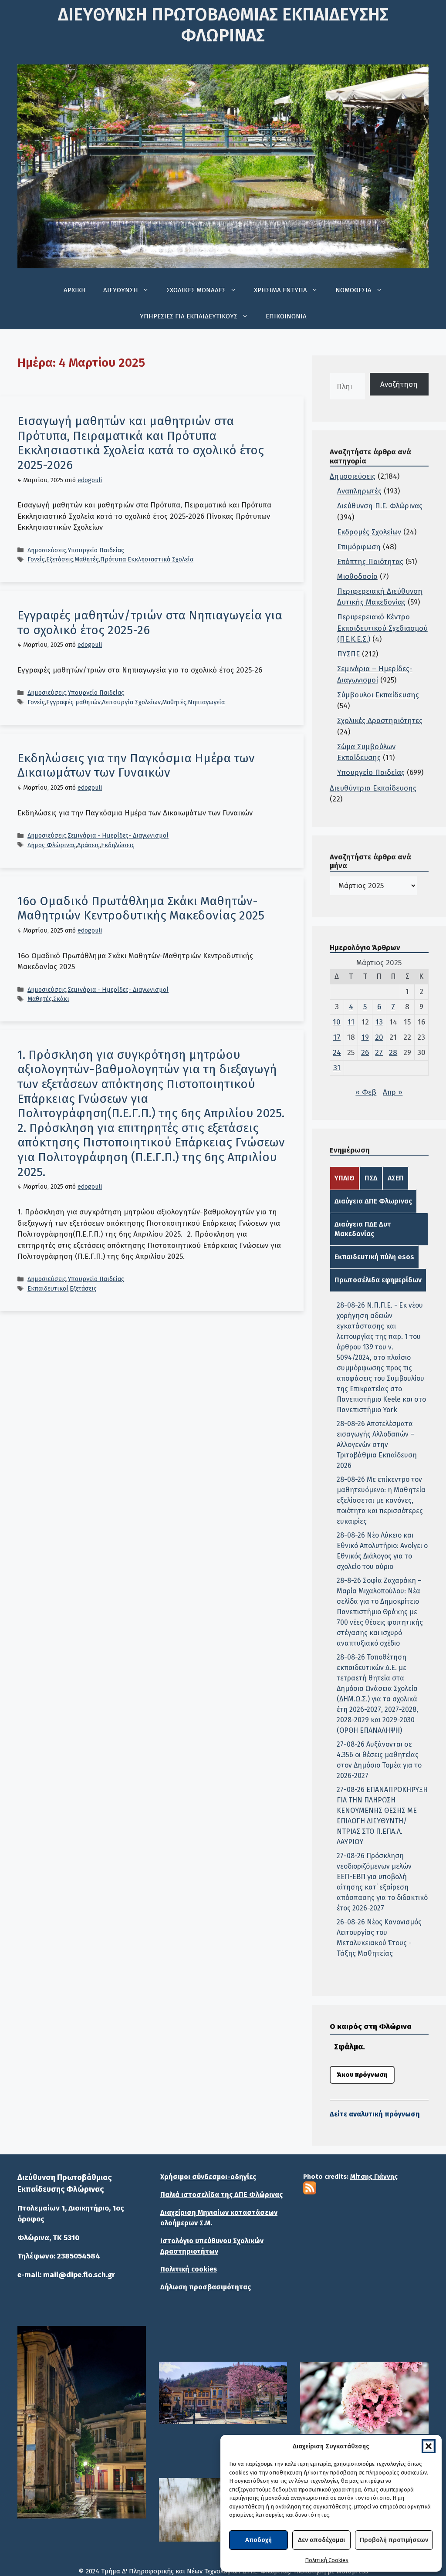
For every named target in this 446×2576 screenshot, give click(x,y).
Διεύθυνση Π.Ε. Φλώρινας (380, 506)
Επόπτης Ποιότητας (370, 562)
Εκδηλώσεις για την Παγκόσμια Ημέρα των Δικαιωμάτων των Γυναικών (136, 766)
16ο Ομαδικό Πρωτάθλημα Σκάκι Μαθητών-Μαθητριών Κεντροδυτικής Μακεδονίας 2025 (141, 908)
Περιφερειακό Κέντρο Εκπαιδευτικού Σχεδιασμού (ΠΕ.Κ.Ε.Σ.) (382, 628)
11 (351, 1022)
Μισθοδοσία (357, 576)
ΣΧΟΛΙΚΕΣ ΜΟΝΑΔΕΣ (196, 290)
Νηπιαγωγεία (206, 702)
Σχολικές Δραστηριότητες (380, 721)
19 (365, 1037)
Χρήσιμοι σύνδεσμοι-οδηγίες (208, 2177)
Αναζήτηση (399, 384)
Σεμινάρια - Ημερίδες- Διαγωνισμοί (118, 835)
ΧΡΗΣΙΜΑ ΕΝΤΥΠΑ (280, 290)
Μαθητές (87, 559)
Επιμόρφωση (359, 547)
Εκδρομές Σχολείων (369, 532)
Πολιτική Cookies (327, 2560)
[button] (429, 2446)
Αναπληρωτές (359, 491)
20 (379, 1037)
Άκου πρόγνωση (362, 2075)
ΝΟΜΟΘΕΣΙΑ (353, 290)
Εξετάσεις (60, 559)
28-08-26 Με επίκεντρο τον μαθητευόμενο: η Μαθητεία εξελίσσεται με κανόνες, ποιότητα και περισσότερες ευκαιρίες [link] (381, 1500)
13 (379, 1022)
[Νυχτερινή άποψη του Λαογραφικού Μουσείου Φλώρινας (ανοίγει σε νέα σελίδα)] (82, 2422)
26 (365, 1053)
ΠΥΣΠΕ (348, 654)
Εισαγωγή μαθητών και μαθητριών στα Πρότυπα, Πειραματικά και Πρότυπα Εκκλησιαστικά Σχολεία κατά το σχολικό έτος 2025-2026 (141, 443)
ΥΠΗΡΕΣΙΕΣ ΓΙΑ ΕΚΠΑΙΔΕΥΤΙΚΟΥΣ (189, 316)
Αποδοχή (258, 2540)
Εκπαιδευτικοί (48, 1288)
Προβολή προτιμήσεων (394, 2540)
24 (337, 1053)
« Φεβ (366, 1092)
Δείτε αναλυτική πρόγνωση (375, 2114)
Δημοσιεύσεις (47, 550)
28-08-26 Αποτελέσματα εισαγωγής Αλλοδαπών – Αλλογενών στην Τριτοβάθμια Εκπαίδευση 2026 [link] (377, 1445)
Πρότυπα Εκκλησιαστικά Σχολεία (147, 559)
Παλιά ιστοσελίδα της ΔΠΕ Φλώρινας (221, 2195)
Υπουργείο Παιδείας (96, 550)
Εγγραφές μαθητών (73, 702)
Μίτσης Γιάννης (374, 2177)
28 (393, 1053)
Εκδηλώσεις (118, 845)
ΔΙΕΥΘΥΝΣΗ (121, 290)
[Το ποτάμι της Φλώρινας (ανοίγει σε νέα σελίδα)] (223, 2393)
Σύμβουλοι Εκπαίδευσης (378, 695)
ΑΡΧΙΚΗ (75, 290)
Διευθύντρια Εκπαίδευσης (373, 788)
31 (337, 1068)
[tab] (345, 1178)
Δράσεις (88, 845)
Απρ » (393, 1092)
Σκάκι (61, 999)
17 (337, 1037)
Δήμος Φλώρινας (52, 845)
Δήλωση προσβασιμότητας (206, 2287)
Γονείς (36, 559)
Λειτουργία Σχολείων (131, 702)
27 (379, 1053)
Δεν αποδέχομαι (321, 2540)
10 (337, 1022)
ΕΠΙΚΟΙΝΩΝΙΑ (286, 316)
